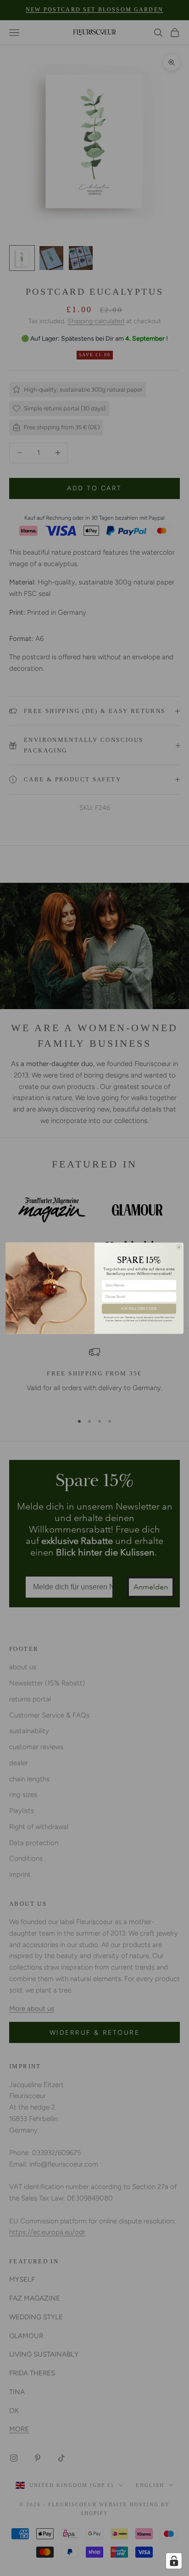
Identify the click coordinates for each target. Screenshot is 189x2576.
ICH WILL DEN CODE (139, 1308)
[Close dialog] (179, 1247)
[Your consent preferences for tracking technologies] (174, 2561)
